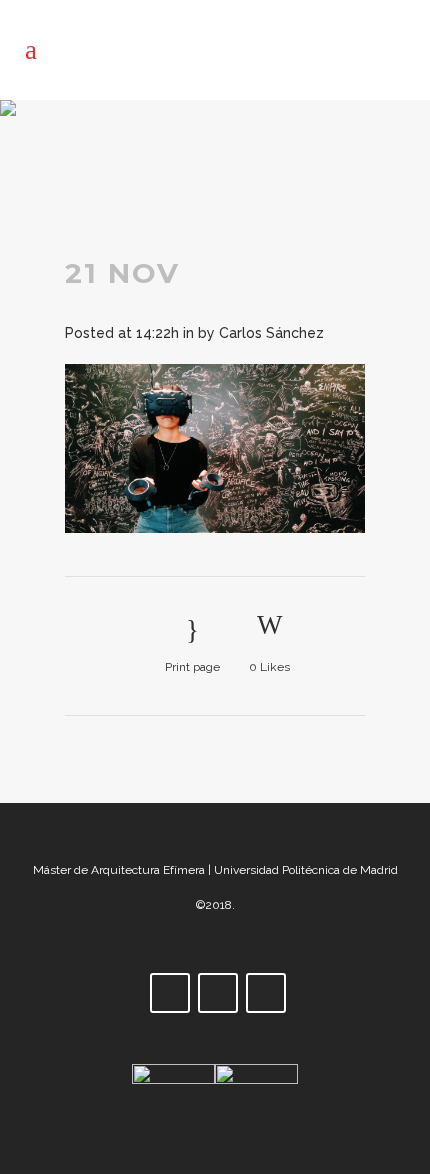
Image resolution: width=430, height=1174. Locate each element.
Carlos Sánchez (271, 333)
